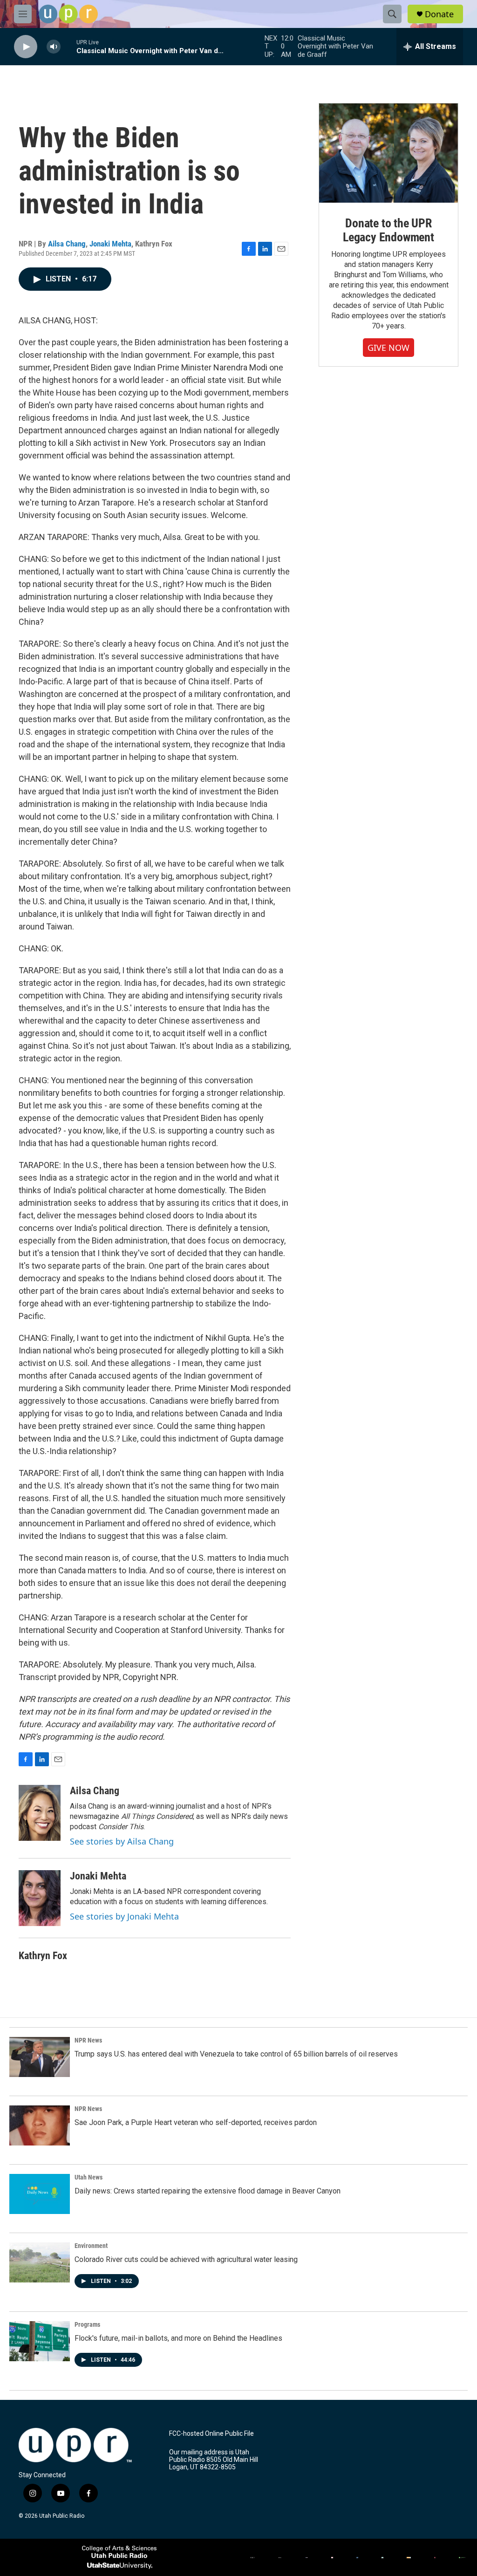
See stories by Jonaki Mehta (124, 1916)
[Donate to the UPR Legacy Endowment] (388, 153)
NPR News (88, 2040)
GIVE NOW (388, 348)
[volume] (54, 47)
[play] (26, 47)
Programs (87, 2324)
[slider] (68, 46)
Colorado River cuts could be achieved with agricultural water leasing (186, 2259)
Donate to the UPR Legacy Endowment (388, 230)
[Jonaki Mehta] (40, 1898)
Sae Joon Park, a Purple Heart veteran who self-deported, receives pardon (196, 2122)
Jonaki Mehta (110, 244)
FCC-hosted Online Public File (211, 2434)
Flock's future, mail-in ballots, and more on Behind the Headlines (178, 2338)
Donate (439, 14)
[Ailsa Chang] (40, 1813)
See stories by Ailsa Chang (122, 1841)
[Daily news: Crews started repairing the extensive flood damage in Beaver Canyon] (40, 2194)
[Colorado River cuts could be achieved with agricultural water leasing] (40, 2262)
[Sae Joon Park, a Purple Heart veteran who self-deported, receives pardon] (40, 2125)
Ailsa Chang (67, 244)
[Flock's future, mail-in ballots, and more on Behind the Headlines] (40, 2341)
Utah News (89, 2177)
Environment (91, 2246)
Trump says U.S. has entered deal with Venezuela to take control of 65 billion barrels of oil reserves (236, 2054)
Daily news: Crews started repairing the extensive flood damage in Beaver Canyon (208, 2191)
